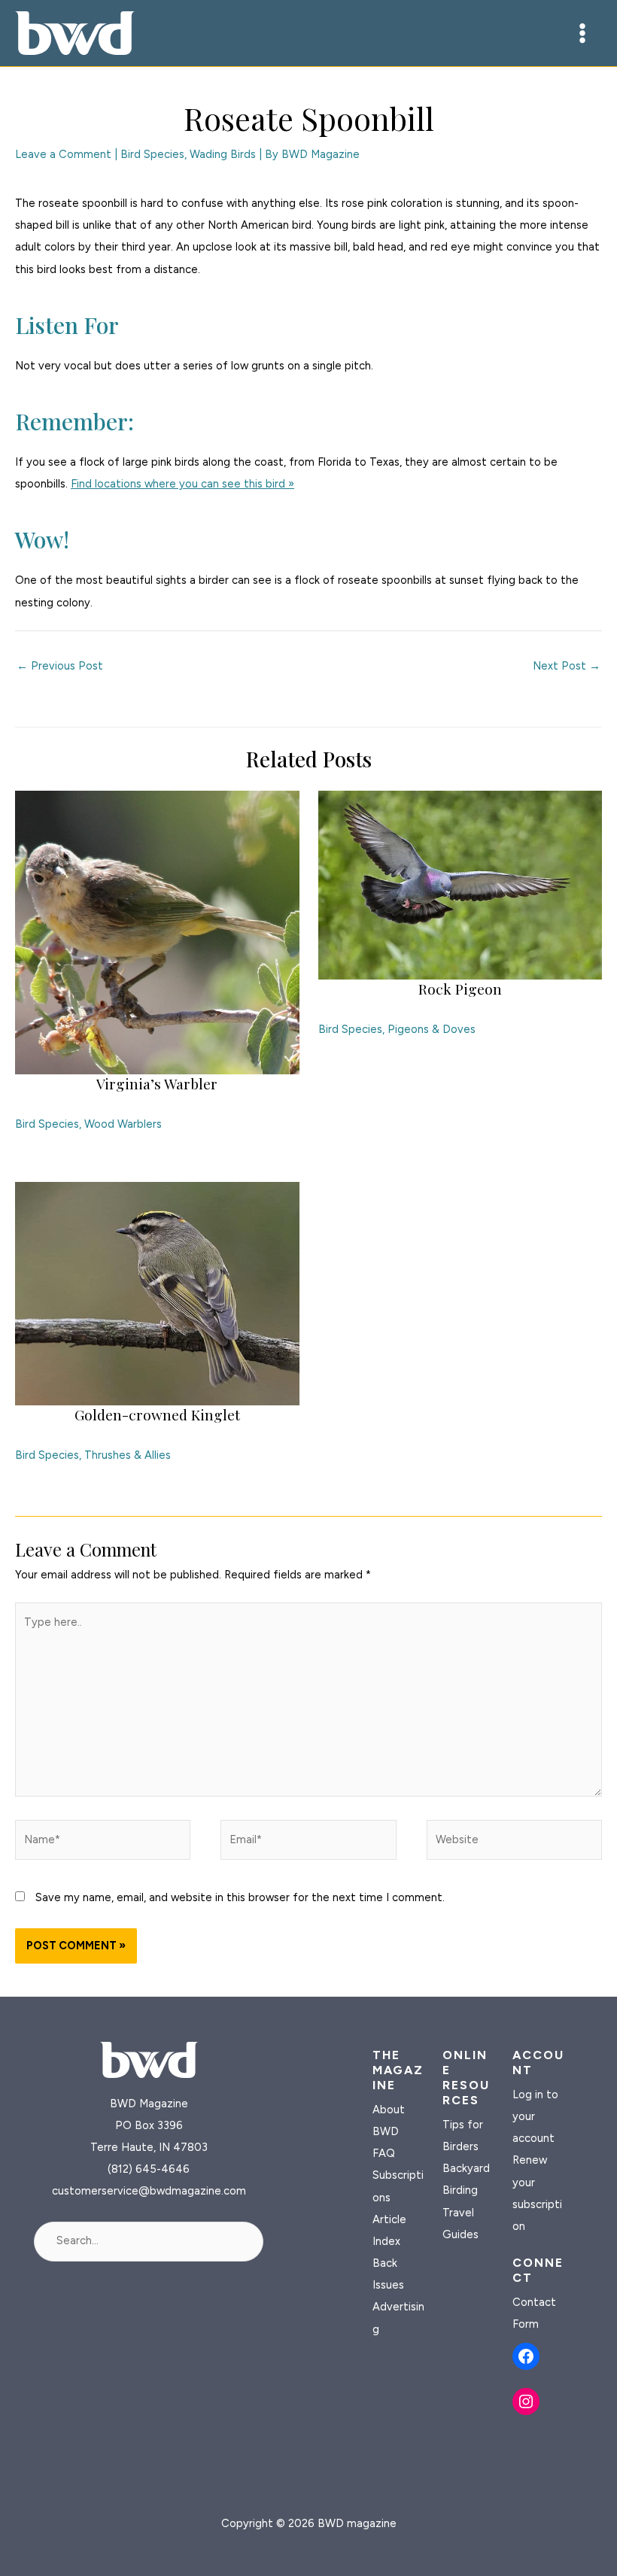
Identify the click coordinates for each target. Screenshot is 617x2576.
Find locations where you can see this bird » (182, 484)
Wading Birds (223, 154)
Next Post (567, 666)
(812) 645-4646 (149, 2169)
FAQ (384, 2153)
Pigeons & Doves (432, 1029)
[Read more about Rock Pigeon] (460, 884)
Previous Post (60, 666)
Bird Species (152, 154)
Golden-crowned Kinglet (157, 1414)
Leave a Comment (63, 154)
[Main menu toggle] (582, 33)
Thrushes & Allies (128, 1455)
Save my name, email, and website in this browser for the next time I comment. (240, 1897)
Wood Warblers (123, 1124)
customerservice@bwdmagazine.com (149, 2191)
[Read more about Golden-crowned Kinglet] (157, 1293)
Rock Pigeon (460, 989)
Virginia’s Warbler (157, 1083)
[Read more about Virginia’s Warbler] (157, 931)
